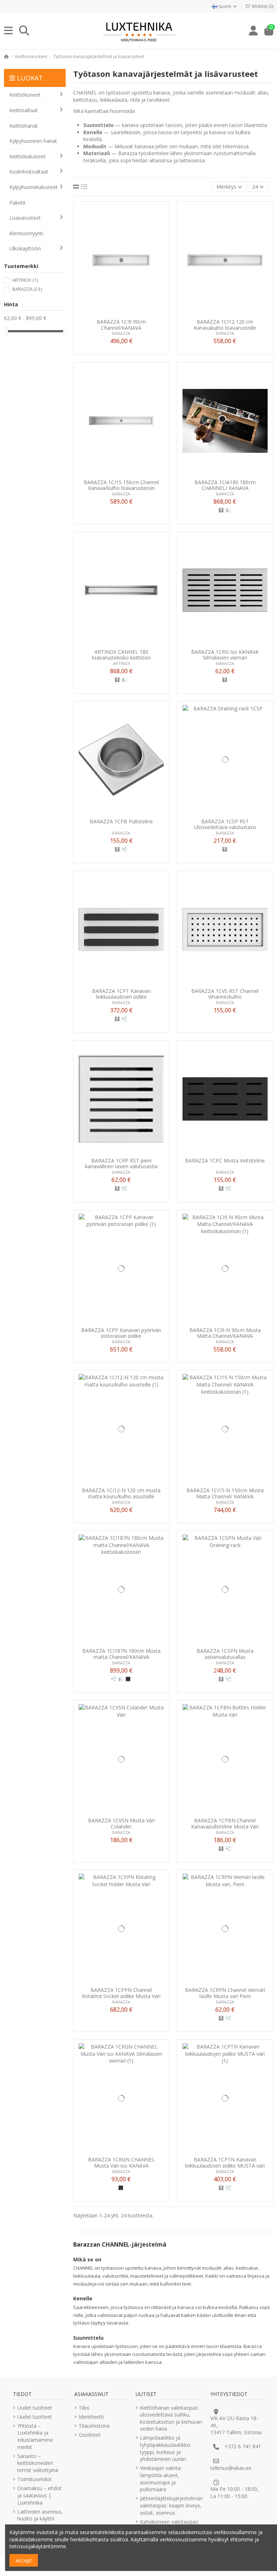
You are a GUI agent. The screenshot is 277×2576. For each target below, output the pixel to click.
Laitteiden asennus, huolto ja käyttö (40, 2515)
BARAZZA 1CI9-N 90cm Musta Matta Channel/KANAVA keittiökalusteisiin (225, 1333)
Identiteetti (91, 2417)
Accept (24, 2560)
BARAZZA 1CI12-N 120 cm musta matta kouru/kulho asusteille (121, 1493)
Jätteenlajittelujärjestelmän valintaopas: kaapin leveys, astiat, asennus (171, 2505)
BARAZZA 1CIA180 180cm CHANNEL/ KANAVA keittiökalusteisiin (225, 485)
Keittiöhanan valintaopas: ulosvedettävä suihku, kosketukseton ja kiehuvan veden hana (171, 2418)
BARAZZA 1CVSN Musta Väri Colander (121, 1823)
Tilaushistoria (94, 2426)
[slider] (6, 331)
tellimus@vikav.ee (231, 2468)
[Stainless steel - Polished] (221, 510)
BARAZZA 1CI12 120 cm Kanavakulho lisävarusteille (225, 325)
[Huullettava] (124, 849)
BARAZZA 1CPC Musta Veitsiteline (225, 1161)
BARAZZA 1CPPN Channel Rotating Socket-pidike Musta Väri (121, 1993)
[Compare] (121, 313)
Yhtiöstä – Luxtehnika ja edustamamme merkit (35, 2436)
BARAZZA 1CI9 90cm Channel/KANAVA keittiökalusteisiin (121, 325)
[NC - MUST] (121, 2188)
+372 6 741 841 (243, 2446)
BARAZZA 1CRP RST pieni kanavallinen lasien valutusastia (121, 1163)
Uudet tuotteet (35, 2408)
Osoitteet (90, 2435)
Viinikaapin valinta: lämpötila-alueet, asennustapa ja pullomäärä (161, 2479)
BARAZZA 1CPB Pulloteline (121, 822)
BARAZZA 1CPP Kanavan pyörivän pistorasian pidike (121, 1333)
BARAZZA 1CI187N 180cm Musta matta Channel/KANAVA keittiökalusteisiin (121, 1654)
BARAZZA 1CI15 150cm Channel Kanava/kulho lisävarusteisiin (121, 485)
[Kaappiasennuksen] (228, 510)
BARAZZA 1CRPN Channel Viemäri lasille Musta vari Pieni (225, 1993)
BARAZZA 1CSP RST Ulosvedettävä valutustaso (225, 824)
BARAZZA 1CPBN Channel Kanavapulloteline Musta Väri (225, 1823)
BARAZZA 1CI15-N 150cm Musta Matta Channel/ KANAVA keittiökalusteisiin (225, 1493)
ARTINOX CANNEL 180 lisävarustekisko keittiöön (121, 655)
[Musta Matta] (128, 1679)
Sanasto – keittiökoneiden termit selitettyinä (38, 2463)
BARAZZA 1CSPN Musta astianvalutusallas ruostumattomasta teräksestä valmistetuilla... (225, 1654)
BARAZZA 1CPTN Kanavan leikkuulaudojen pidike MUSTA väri (225, 2162)
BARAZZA (121, 333)
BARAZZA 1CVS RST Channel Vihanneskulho (225, 994)
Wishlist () (262, 6)
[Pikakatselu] (131, 313)
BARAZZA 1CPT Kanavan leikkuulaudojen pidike (121, 994)
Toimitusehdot (34, 2479)
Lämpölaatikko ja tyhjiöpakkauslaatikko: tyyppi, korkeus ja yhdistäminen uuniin (166, 2448)
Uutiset (146, 2394)
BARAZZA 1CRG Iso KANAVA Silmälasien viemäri (225, 655)
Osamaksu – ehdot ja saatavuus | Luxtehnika (39, 2495)
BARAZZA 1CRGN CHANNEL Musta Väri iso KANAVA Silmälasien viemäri (121, 2162)
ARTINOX (121, 663)
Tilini (84, 2408)
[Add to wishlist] (111, 313)
